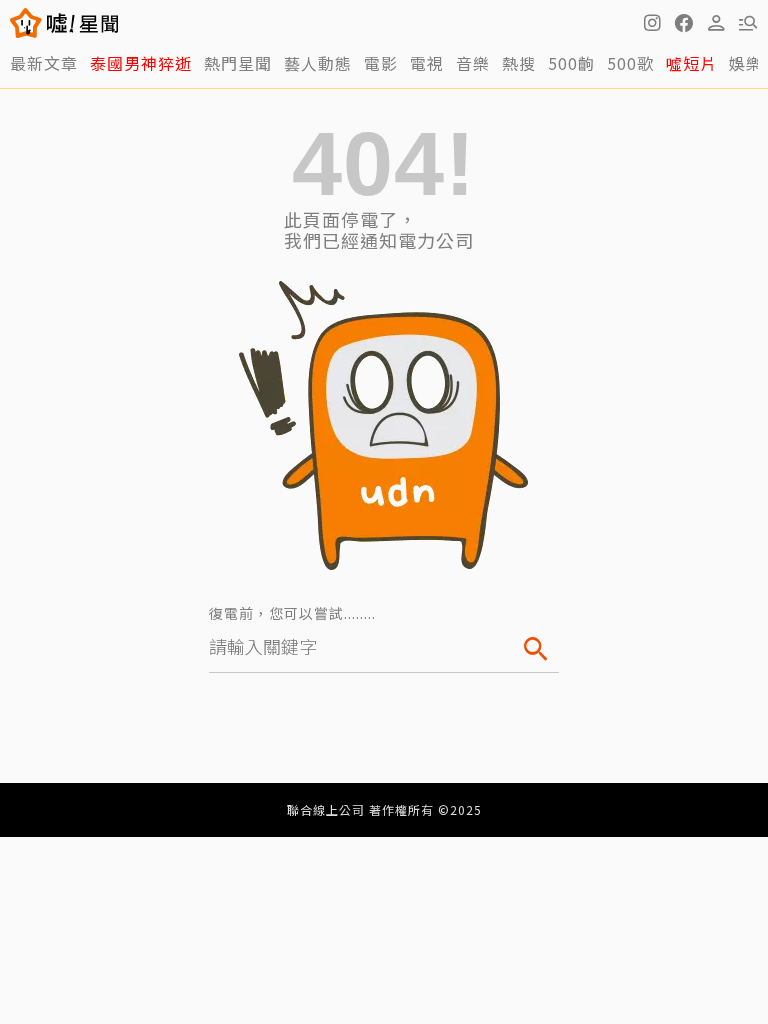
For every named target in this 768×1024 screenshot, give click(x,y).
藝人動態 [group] (318, 63)
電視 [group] (427, 63)
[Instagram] (652, 23)
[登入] (716, 23)
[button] (684, 23)
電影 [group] (381, 63)
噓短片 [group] (691, 63)
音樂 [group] (473, 63)
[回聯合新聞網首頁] (26, 23)
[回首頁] (82, 23)
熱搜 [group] (519, 63)
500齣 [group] (571, 63)
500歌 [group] (630, 63)
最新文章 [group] (44, 63)
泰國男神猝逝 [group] (141, 63)
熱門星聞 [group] (238, 63)
